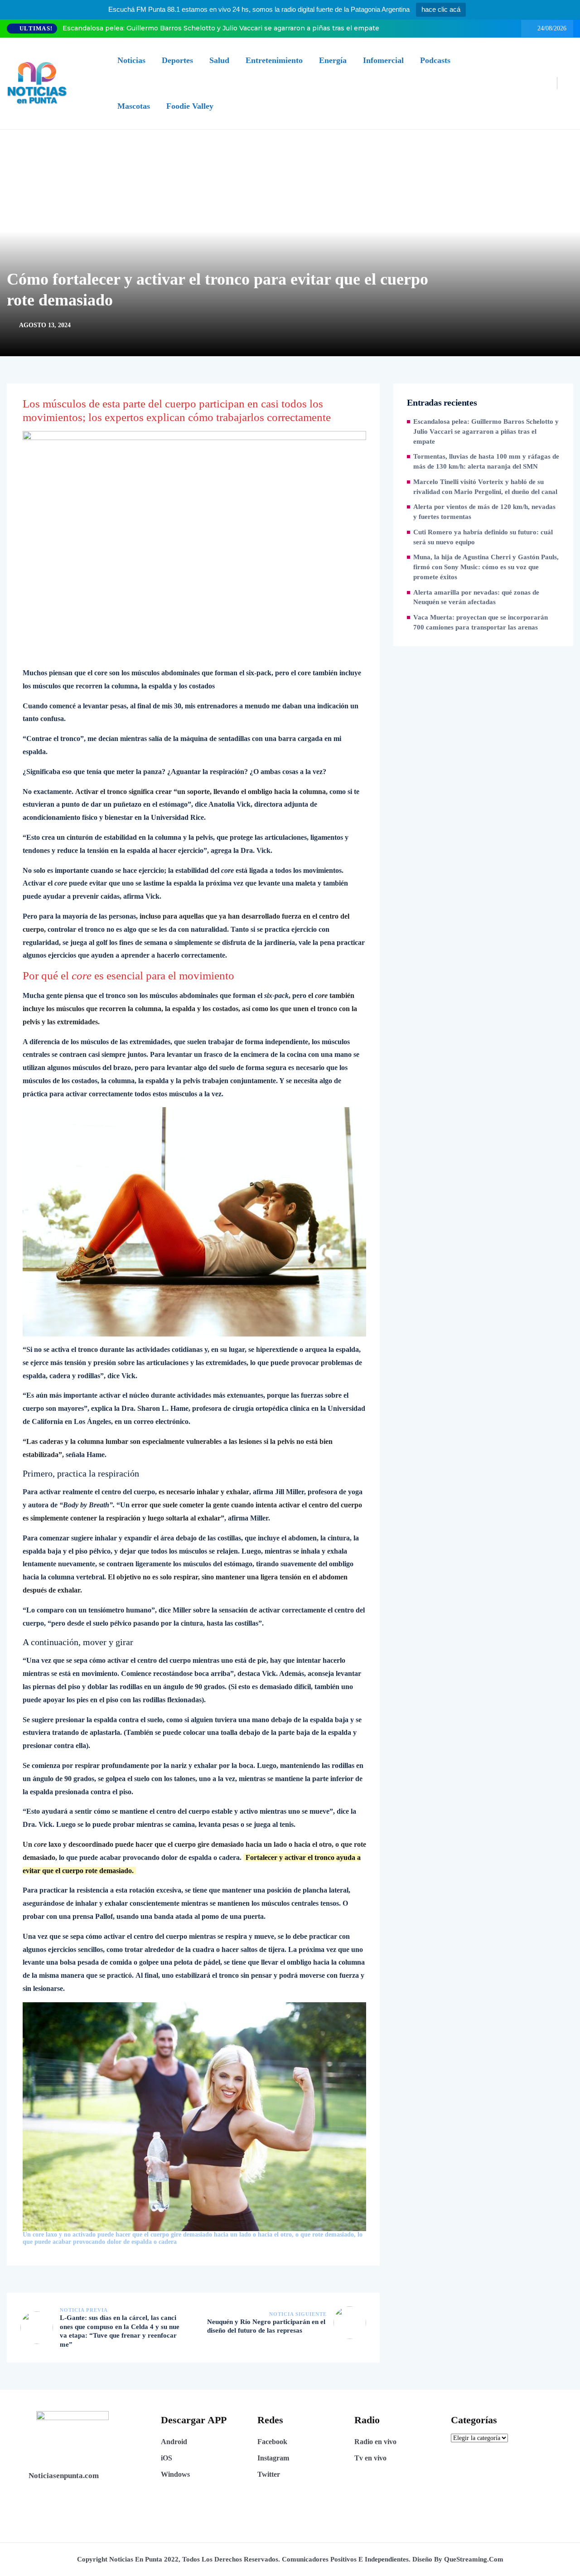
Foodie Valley (190, 106)
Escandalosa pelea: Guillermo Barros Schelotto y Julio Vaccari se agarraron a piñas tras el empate (221, 28)
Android (174, 2442)
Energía (333, 60)
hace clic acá (441, 9)
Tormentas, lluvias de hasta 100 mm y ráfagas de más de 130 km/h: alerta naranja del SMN (486, 461)
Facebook (272, 2442)
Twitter (269, 2474)
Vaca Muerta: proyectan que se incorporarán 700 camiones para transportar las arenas (481, 622)
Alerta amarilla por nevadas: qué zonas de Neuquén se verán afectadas (476, 597)
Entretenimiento (274, 60)
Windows (175, 2474)
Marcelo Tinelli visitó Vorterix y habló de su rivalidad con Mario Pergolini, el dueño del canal (485, 487)
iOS (167, 2458)
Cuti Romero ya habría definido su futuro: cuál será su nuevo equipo (483, 537)
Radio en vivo (375, 2442)
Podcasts (435, 60)
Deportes (177, 60)
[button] (194, 2124)
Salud (219, 60)
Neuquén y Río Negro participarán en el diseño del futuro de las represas (266, 2326)
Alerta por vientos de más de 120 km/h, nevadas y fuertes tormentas (484, 512)
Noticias (131, 60)
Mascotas (134, 106)
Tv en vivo (370, 2458)
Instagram (273, 2458)
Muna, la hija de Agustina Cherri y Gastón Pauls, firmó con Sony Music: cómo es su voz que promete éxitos (486, 567)
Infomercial (383, 60)
